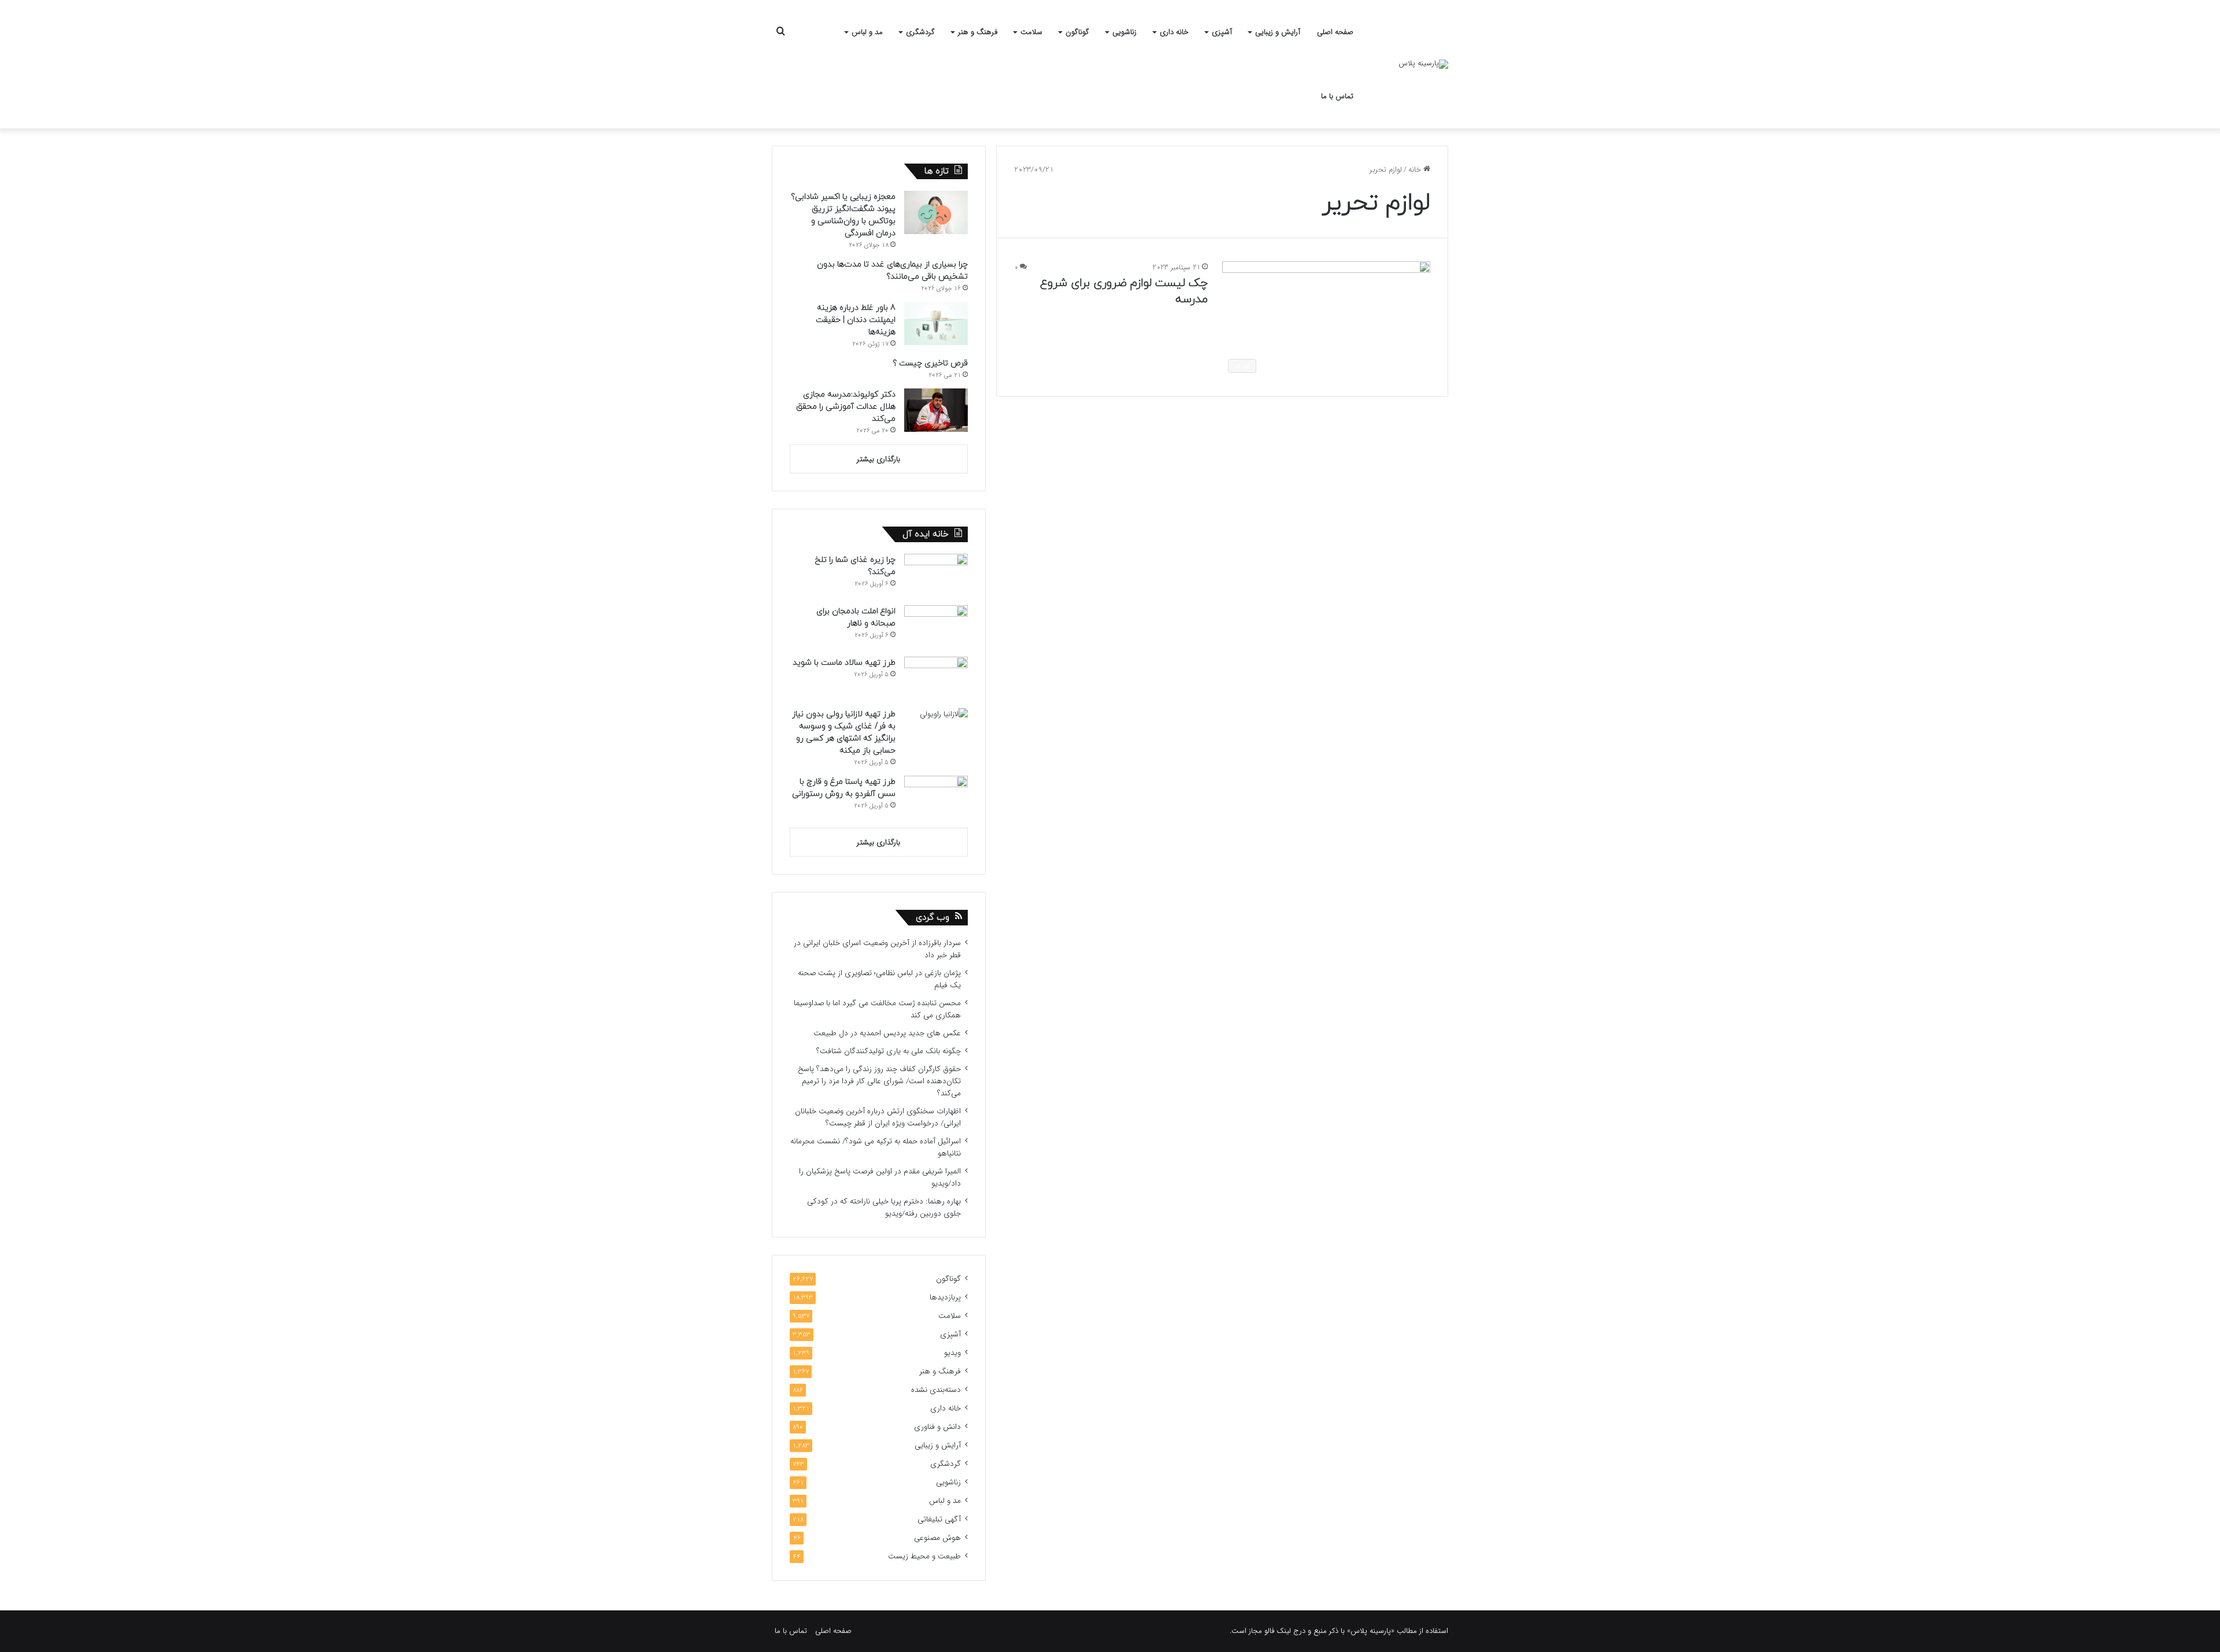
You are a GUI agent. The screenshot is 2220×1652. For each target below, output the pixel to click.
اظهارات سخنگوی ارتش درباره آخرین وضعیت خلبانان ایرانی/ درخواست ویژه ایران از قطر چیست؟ (878, 1117)
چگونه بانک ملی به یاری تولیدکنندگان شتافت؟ (889, 1051)
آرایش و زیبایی (1278, 32)
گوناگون (1077, 32)
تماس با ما (1337, 96)
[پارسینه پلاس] (1423, 64)
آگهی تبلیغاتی (939, 1519)
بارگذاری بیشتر (878, 459)
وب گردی (933, 918)
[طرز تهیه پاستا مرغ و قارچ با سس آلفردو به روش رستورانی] (936, 797)
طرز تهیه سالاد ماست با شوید (844, 663)
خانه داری (1174, 32)
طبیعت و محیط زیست (924, 1556)
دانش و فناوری (937, 1427)
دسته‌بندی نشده (936, 1390)
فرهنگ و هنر (978, 32)
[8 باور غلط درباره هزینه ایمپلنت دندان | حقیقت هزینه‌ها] (936, 323)
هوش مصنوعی (937, 1538)
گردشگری (920, 32)
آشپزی (1222, 32)
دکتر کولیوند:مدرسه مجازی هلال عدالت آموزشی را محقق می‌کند (846, 407)
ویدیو (952, 1353)
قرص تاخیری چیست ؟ (930, 363)
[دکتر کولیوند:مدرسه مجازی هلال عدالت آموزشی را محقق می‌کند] (936, 410)
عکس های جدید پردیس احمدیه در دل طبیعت (887, 1033)
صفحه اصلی (1335, 32)
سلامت (1031, 32)
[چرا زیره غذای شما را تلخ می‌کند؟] (936, 575)
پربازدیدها (945, 1297)
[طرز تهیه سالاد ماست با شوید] (936, 678)
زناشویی (1124, 32)
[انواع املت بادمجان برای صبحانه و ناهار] (936, 627)
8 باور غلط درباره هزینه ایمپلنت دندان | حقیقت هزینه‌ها (856, 320)
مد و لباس (867, 32)
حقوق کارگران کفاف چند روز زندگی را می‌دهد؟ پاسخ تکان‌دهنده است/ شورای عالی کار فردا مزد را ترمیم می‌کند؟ (879, 1081)
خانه (1416, 170)
